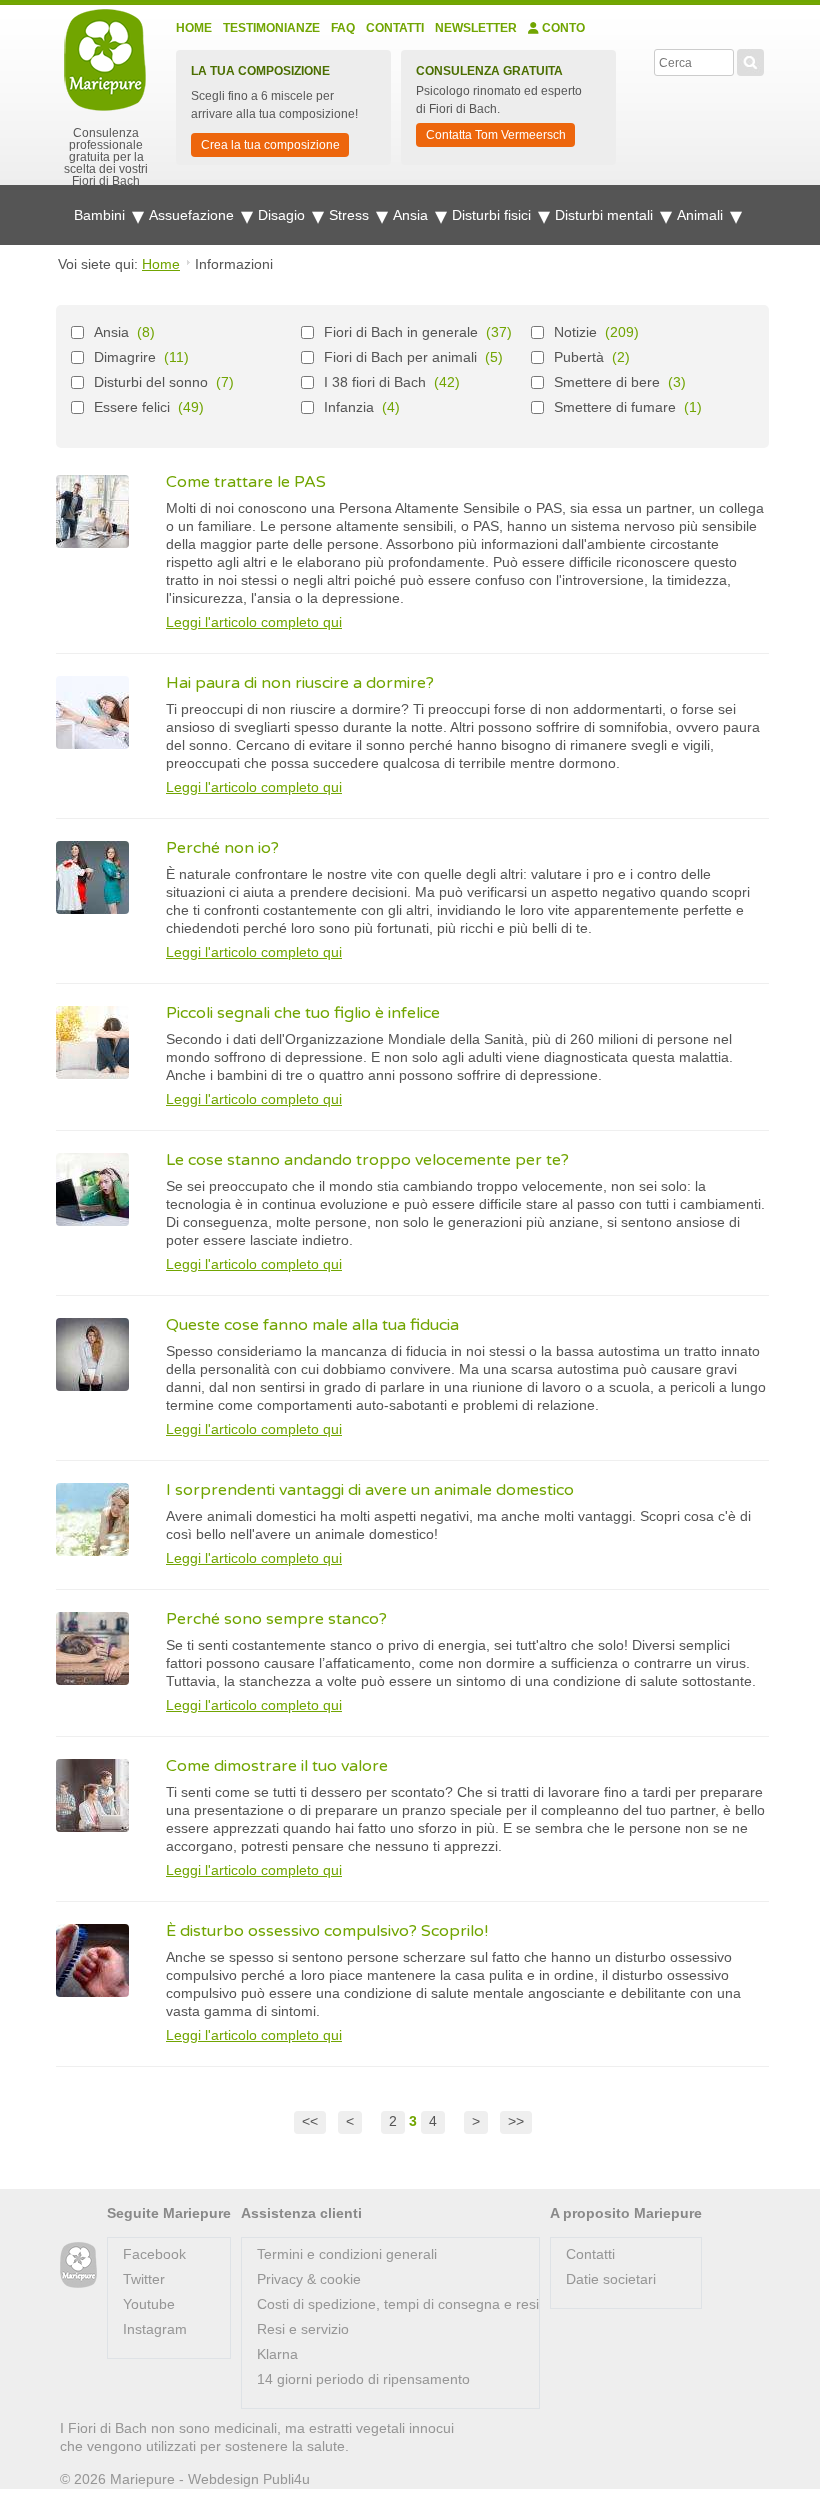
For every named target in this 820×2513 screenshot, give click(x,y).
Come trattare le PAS (246, 482)
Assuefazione (193, 215)
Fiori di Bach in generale (401, 332)
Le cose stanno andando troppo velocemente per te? (367, 1160)
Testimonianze (271, 28)
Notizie (575, 332)
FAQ (343, 28)
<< (310, 2121)
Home (194, 28)
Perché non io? (222, 848)
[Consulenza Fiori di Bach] (78, 2265)
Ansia (412, 215)
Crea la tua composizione (270, 145)
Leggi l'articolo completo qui (254, 622)
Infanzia (349, 407)
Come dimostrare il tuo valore (277, 1766)
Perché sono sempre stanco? (276, 1619)
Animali (702, 215)
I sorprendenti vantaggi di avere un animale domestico (370, 1490)
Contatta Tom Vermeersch (496, 135)
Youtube (149, 2304)
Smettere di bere (607, 382)
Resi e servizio (303, 2329)
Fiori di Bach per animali (400, 357)
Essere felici (132, 407)
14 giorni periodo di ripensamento (363, 2379)
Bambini (101, 215)
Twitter (144, 2279)
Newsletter (476, 28)
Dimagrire (125, 357)
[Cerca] (750, 60)
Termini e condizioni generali (347, 2254)
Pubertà (579, 357)
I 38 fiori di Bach (375, 382)
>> (516, 2121)
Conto (562, 28)
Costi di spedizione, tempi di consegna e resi (398, 2304)
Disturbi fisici (493, 215)
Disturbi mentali (606, 215)
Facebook (154, 2254)
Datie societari (611, 2279)
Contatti (395, 28)
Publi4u (286, 2479)
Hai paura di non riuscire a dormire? (300, 683)
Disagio (283, 215)
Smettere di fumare (615, 407)
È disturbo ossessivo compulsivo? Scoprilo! (327, 1931)
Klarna (277, 2354)
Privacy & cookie (309, 2279)
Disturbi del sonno (151, 382)
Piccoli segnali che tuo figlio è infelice (303, 1013)
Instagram (155, 2329)
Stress (351, 215)
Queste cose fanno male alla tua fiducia (312, 1325)
